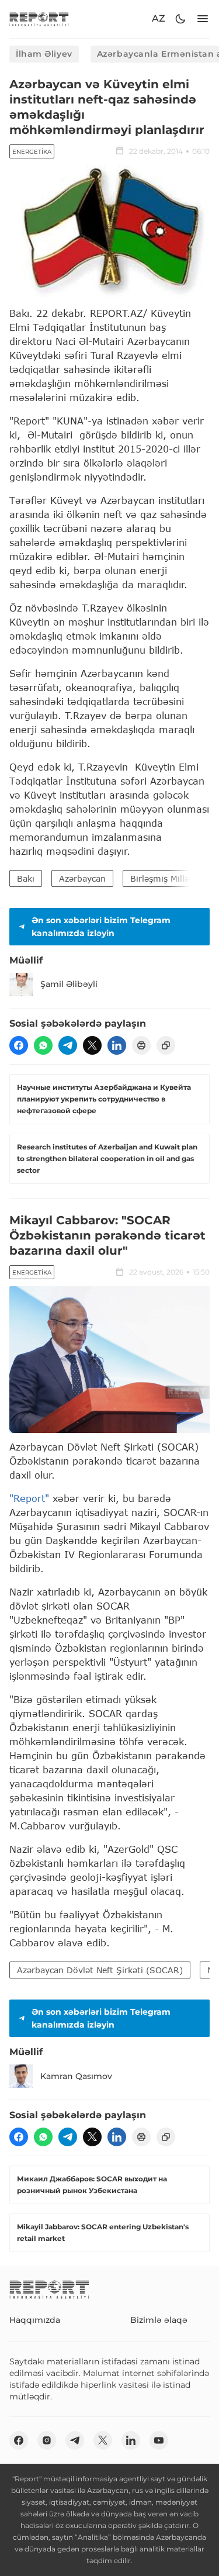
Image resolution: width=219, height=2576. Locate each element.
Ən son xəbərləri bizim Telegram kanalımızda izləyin (101, 927)
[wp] (43, 1045)
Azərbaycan (82, 878)
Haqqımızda (35, 2320)
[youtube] (159, 2440)
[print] (141, 1045)
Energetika (32, 152)
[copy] (166, 1045)
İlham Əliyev (44, 54)
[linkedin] (117, 1045)
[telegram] (68, 1045)
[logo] (39, 19)
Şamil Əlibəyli (69, 984)
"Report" (29, 1498)
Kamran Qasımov (76, 2076)
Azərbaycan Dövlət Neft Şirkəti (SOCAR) (100, 1970)
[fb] (19, 1045)
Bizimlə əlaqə (159, 2320)
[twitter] (92, 1045)
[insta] (47, 2440)
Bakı (26, 878)
